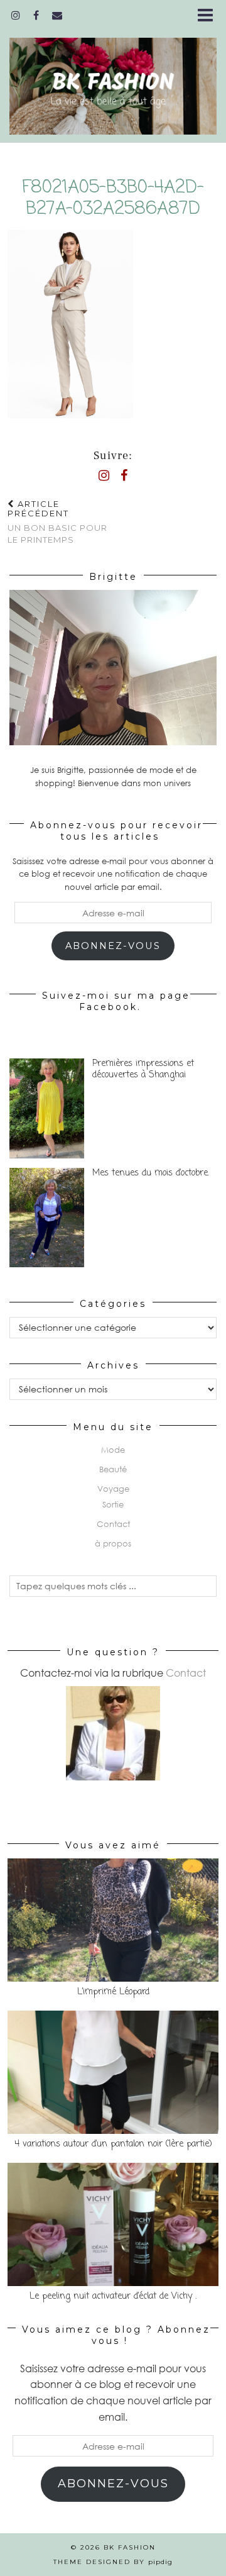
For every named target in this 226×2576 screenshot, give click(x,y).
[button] (209, 16)
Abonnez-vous (113, 946)
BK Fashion (130, 2547)
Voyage (113, 1489)
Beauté (113, 1469)
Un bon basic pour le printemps (57, 522)
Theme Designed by (113, 2562)
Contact (113, 1524)
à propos (113, 1543)
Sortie (113, 1504)
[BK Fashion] (113, 78)
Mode (113, 1450)
